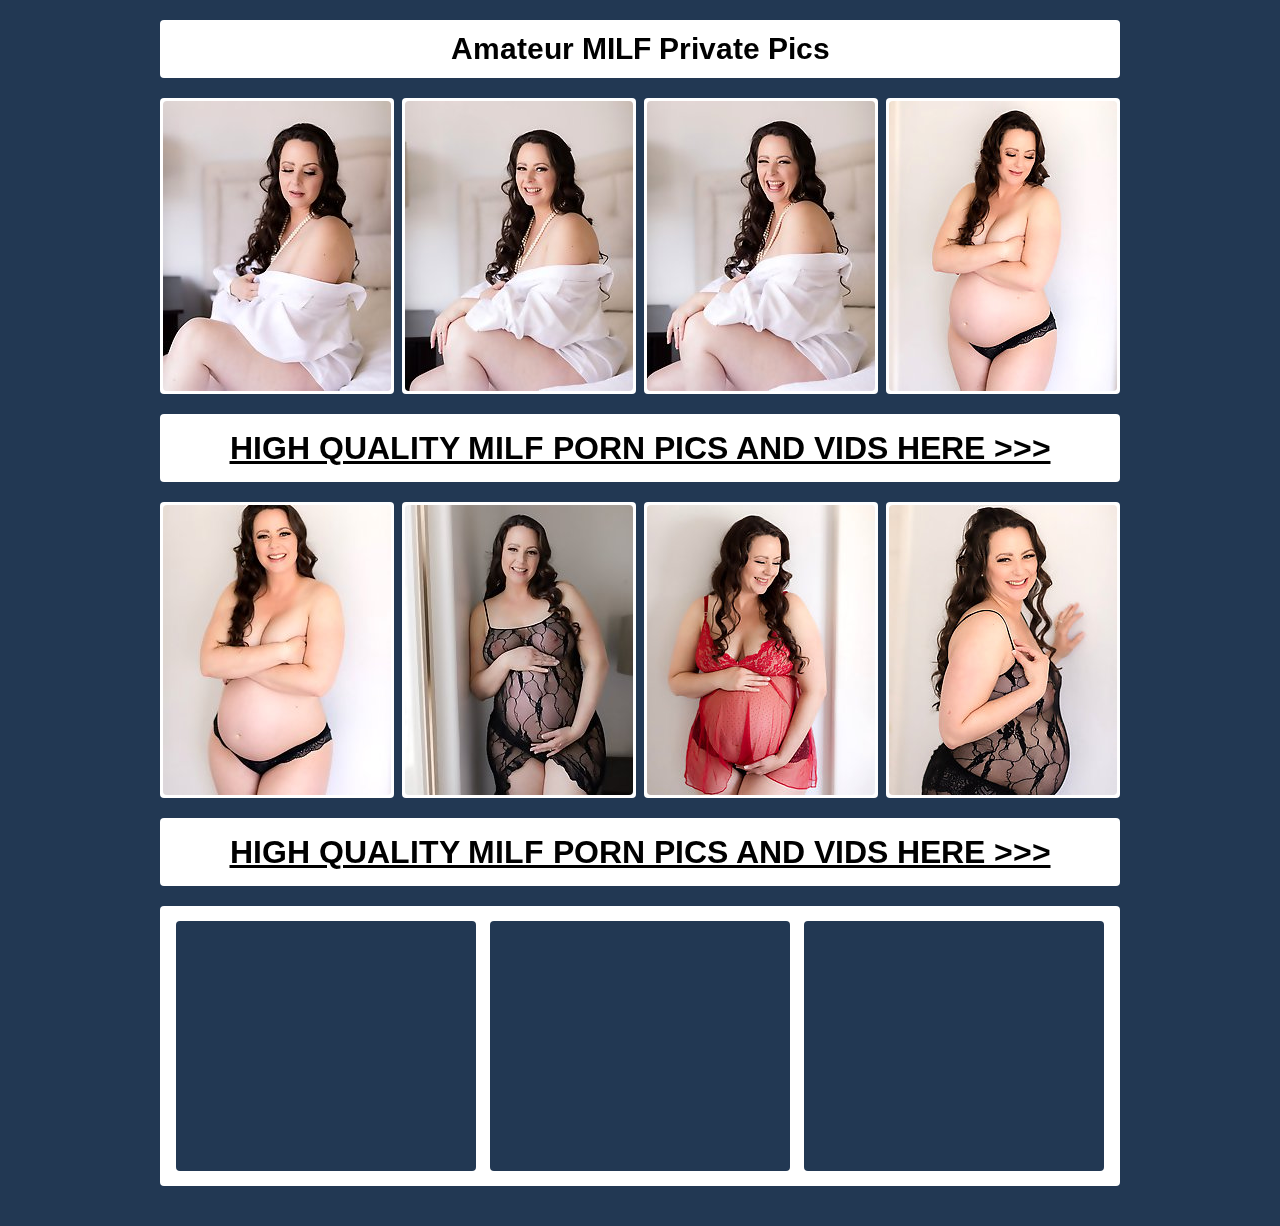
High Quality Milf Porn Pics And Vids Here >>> (640, 448)
